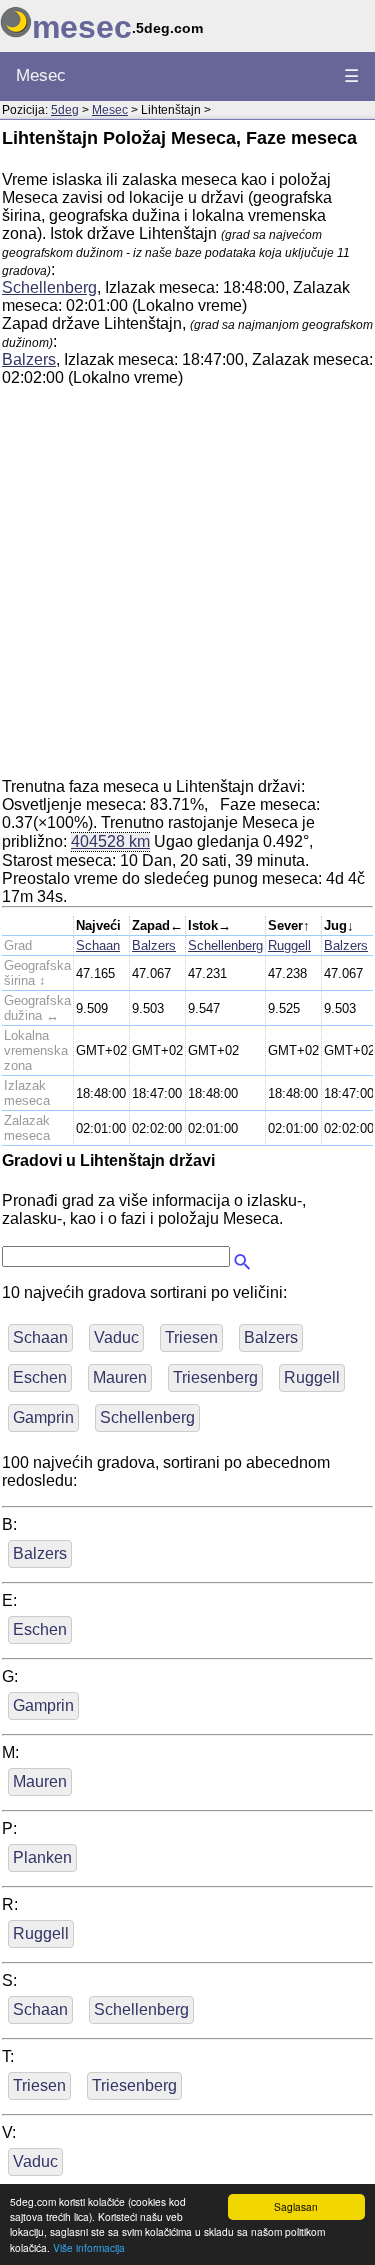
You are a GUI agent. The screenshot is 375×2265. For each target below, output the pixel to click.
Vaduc (116, 1337)
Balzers (29, 359)
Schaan (98, 945)
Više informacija (89, 2247)
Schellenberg (49, 287)
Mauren (120, 1377)
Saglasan (296, 2206)
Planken (42, 1857)
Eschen (40, 1377)
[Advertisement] (187, 590)
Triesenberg (215, 1377)
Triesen (191, 1337)
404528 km (110, 841)
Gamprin (43, 1417)
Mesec (41, 75)
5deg (65, 110)
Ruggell (289, 945)
